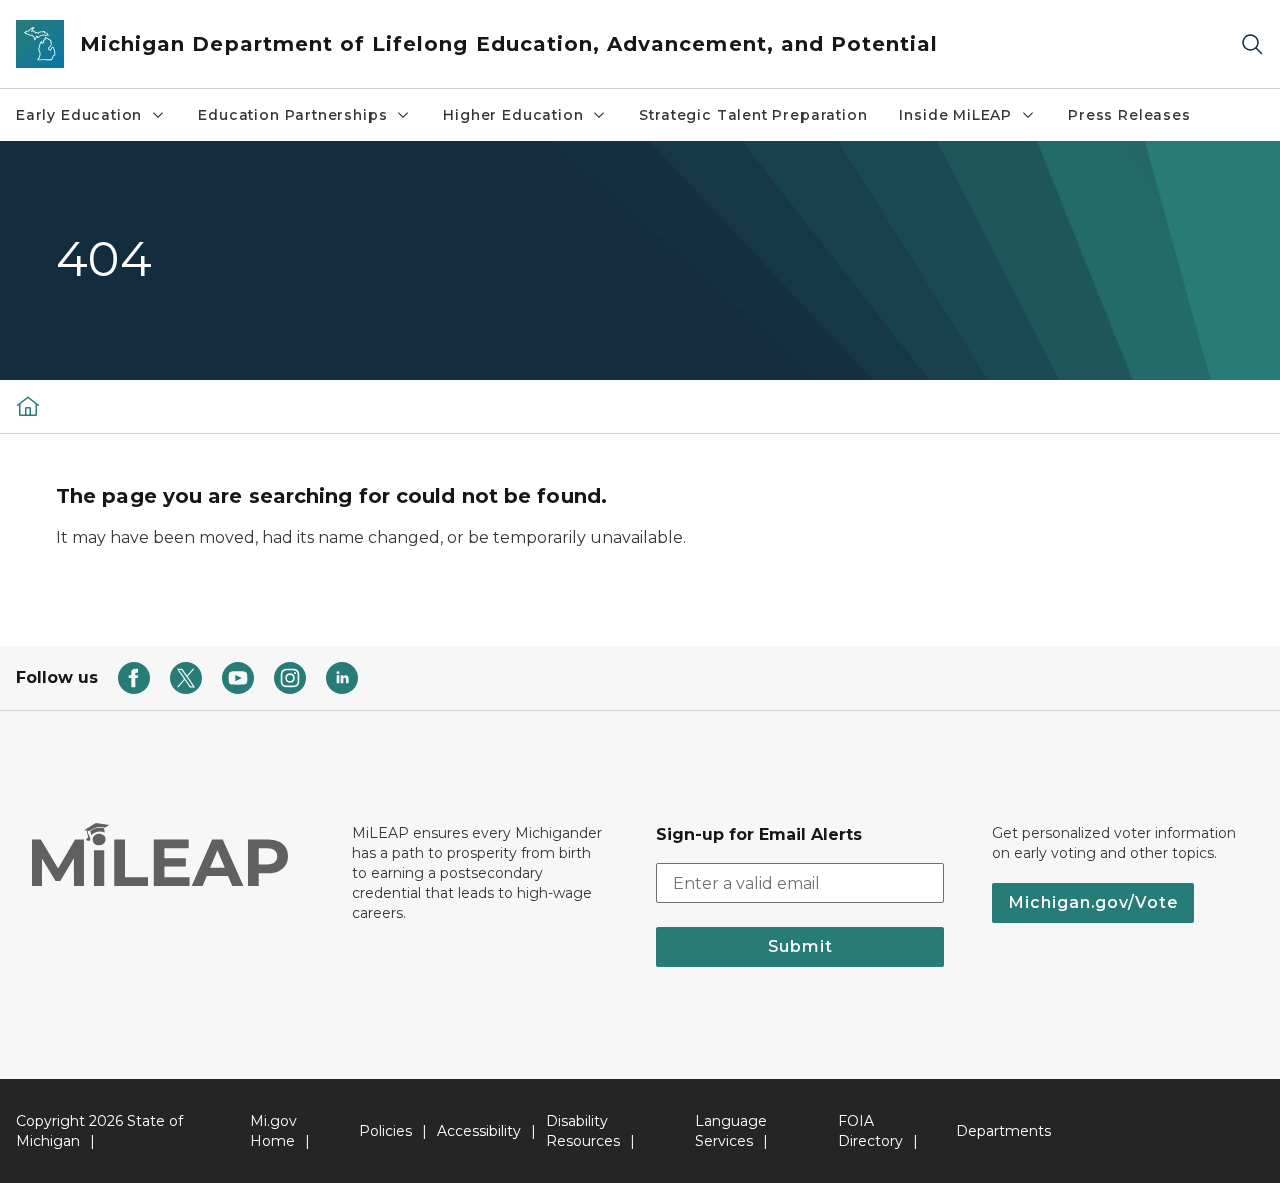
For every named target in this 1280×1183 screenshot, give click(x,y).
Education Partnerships (292, 115)
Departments (1003, 1131)
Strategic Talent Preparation (753, 115)
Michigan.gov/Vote (1093, 902)
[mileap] (28, 406)
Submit (800, 946)
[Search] (1252, 44)
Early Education (79, 115)
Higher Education (513, 115)
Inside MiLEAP (955, 115)
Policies (385, 1131)
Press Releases (1129, 115)
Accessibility (479, 1131)
